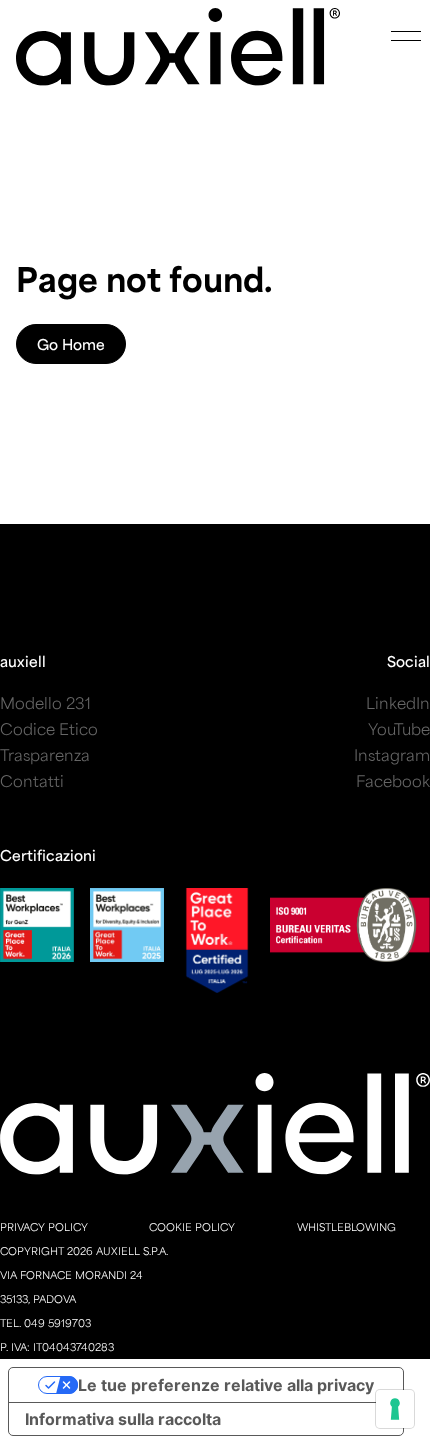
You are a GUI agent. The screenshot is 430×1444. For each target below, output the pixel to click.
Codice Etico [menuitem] (49, 728)
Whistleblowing (346, 1226)
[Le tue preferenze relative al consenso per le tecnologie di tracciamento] (395, 1409)
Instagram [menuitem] (392, 754)
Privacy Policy (44, 1226)
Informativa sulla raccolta (123, 1419)
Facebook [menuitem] (393, 780)
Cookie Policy (192, 1226)
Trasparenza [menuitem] (45, 754)
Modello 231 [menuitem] (45, 702)
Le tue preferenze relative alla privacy (226, 1385)
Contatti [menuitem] (32, 780)
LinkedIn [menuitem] (398, 702)
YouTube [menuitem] (399, 728)
